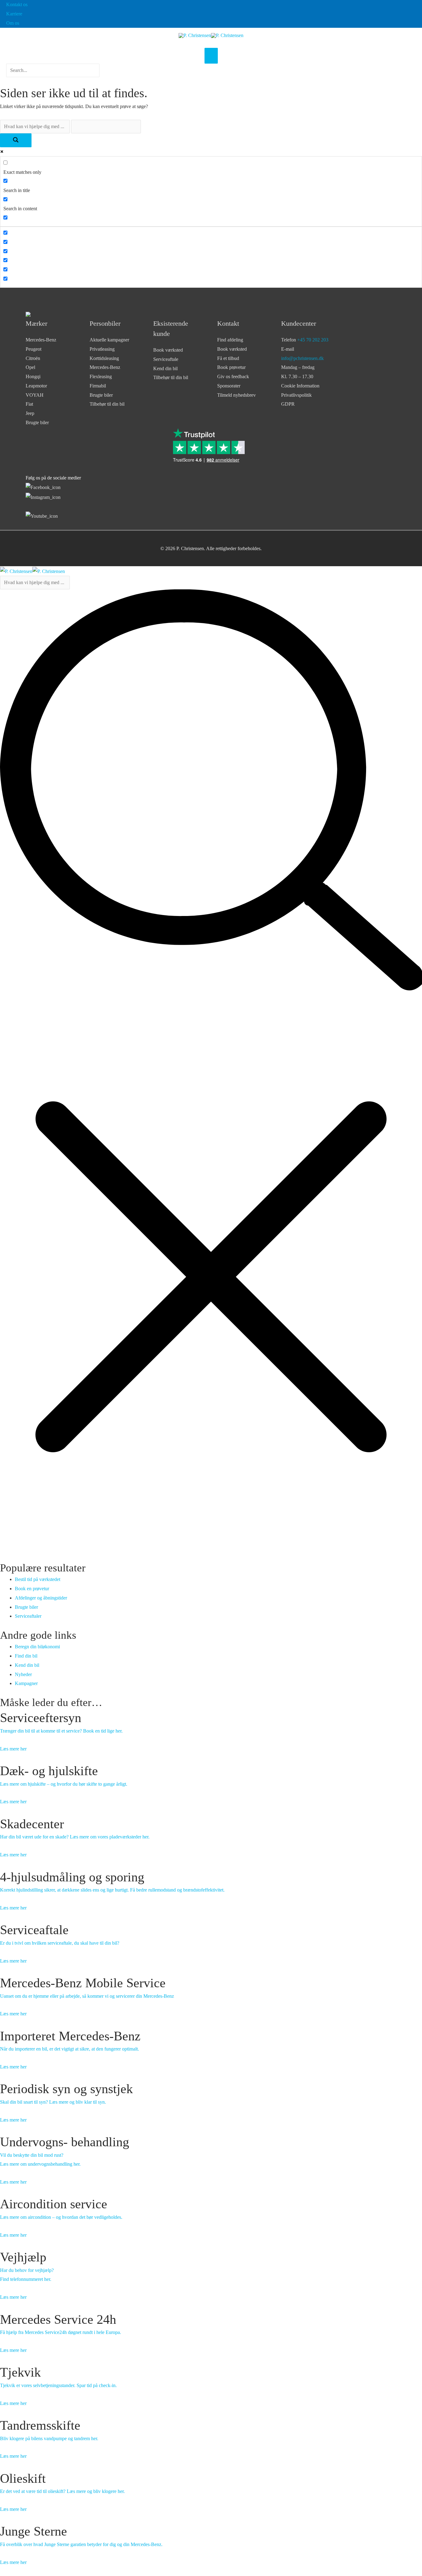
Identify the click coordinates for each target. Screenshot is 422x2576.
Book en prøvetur (32, 1589)
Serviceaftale (166, 359)
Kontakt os (17, 4)
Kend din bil (165, 368)
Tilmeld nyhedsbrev (236, 395)
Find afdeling (230, 340)
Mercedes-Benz (41, 340)
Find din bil (26, 1656)
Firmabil (98, 386)
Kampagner (26, 1683)
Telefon (305, 340)
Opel (30, 367)
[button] (53, 81)
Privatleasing (102, 349)
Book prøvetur (231, 367)
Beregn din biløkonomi (37, 1647)
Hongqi (33, 376)
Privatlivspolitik (296, 395)
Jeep (30, 413)
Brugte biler (37, 422)
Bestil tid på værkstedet (38, 1579)
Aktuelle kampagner (109, 340)
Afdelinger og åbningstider (41, 1598)
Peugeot (34, 349)
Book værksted (168, 350)
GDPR (288, 404)
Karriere (14, 14)
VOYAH (35, 395)
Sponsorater (229, 386)
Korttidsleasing (104, 358)
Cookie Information (300, 386)
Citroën (33, 358)
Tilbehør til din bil (107, 404)
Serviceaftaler (28, 1616)
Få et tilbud (228, 358)
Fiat (29, 404)
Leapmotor (36, 386)
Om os (13, 23)
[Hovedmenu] (211, 56)
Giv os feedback (233, 376)
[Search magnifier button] (16, 140)
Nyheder (23, 1674)
